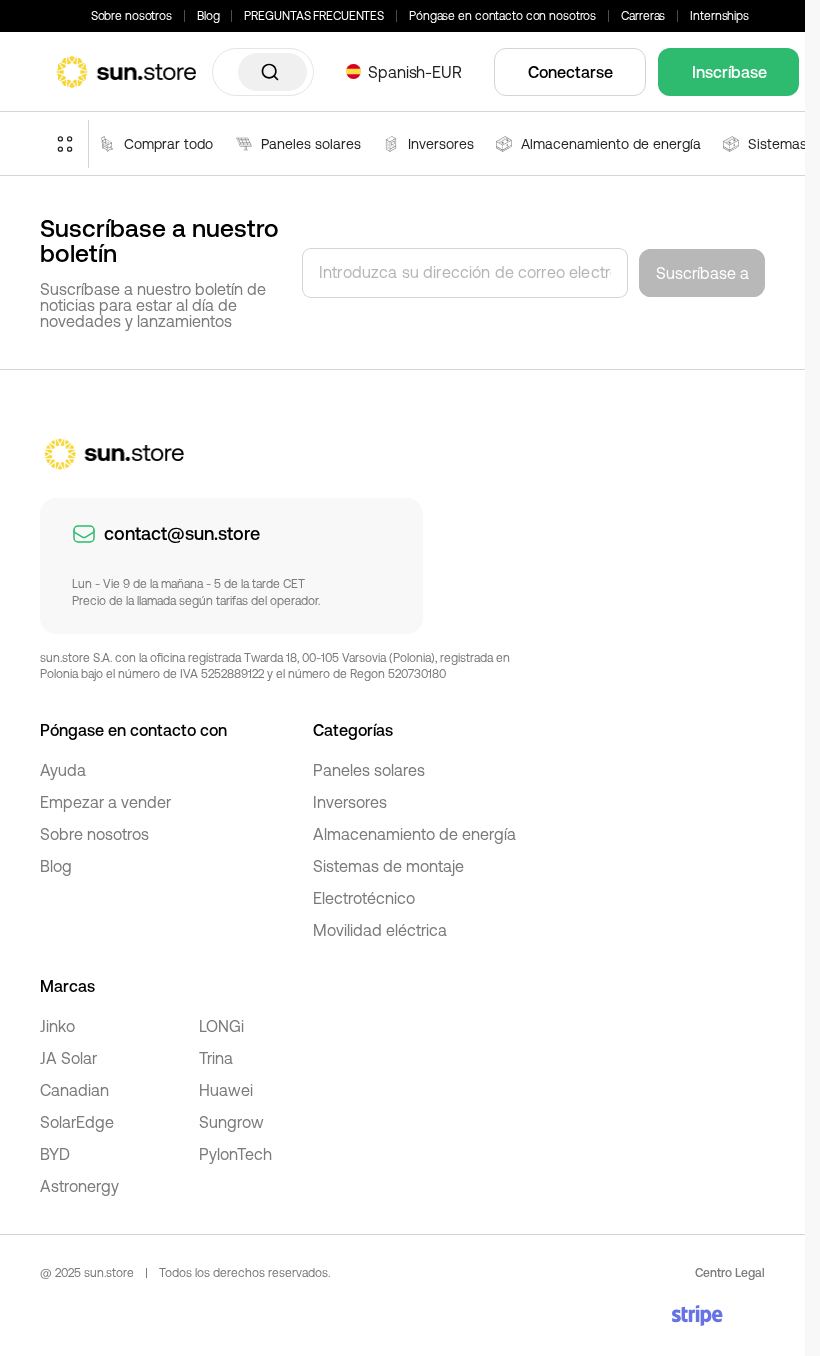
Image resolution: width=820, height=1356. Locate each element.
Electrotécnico (364, 898)
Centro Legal (730, 1273)
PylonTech (235, 1154)
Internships (719, 16)
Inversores (350, 802)
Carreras (643, 16)
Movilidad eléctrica (380, 930)
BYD (55, 1154)
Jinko (57, 1026)
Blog (208, 16)
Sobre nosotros (131, 16)
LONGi (221, 1026)
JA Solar (68, 1058)
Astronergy (79, 1186)
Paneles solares (369, 770)
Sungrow (231, 1122)
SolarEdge (77, 1122)
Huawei (226, 1090)
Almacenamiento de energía (414, 834)
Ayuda (63, 770)
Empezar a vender (105, 802)
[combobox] (263, 72)
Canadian (74, 1090)
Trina (216, 1058)
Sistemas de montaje (388, 866)
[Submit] (272, 72)
